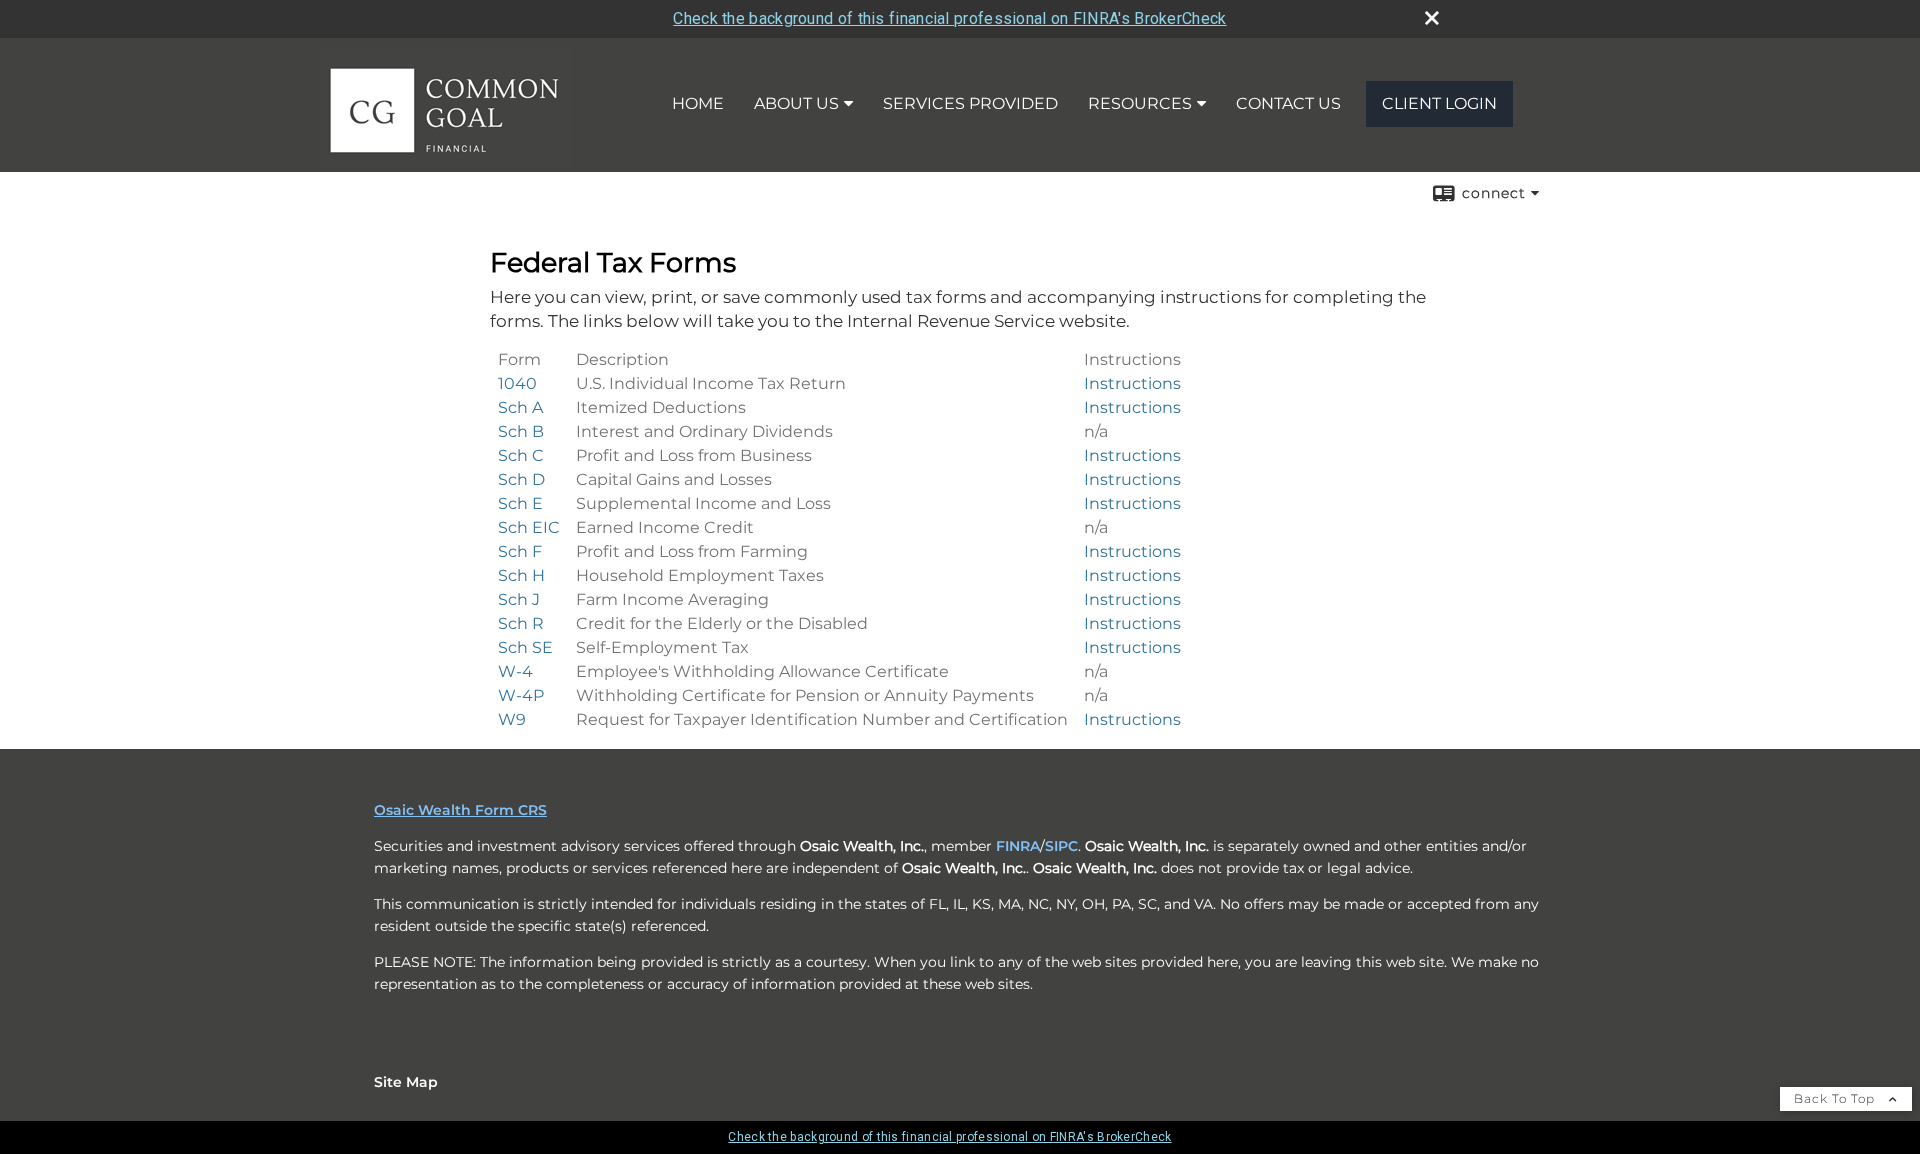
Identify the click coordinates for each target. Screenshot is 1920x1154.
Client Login (1439, 103)
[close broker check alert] (1432, 18)
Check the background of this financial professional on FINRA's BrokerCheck (949, 18)
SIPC (1061, 846)
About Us (796, 103)
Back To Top (1836, 1098)
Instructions (1132, 383)
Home (698, 103)
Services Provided (970, 103)
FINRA (1018, 846)
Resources (1140, 103)
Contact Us (1288, 103)
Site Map (406, 1082)
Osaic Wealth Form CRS (460, 810)
